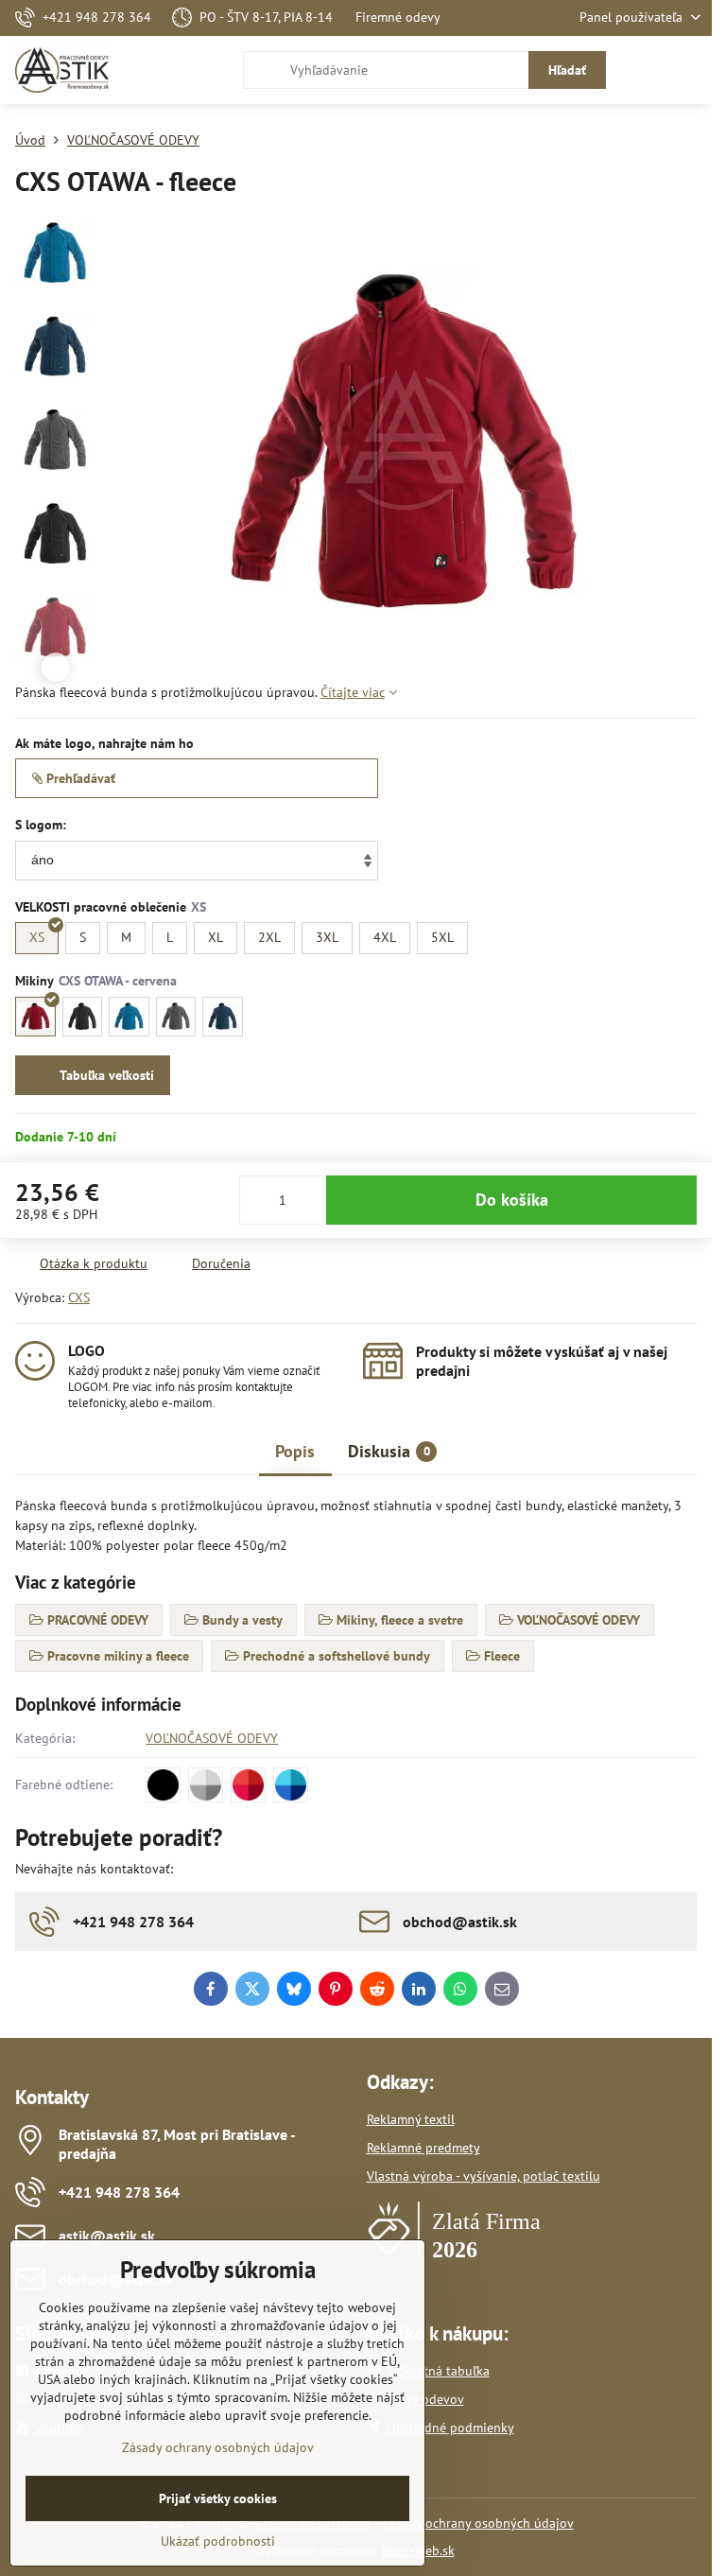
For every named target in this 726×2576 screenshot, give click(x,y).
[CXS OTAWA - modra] (129, 1017)
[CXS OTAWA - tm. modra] (223, 1017)
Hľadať (567, 70)
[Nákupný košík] (644, 70)
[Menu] (689, 70)
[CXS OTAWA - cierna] (83, 1017)
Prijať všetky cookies (218, 2498)
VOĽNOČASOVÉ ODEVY (212, 1738)
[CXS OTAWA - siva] (176, 1017)
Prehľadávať (79, 778)
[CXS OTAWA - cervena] (35, 1017)
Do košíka (512, 1200)
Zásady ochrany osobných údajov (478, 2523)
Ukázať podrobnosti (218, 2541)
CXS (79, 1297)
